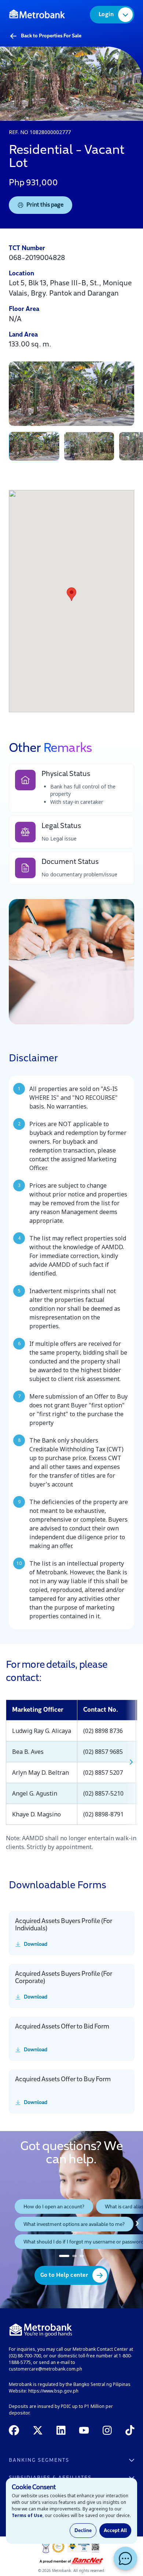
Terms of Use (27, 2515)
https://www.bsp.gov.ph (53, 2391)
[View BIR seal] (84, 2547)
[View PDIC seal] (58, 2547)
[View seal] (46, 2547)
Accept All (115, 2531)
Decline (83, 2531)
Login (106, 15)
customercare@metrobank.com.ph (45, 2369)
